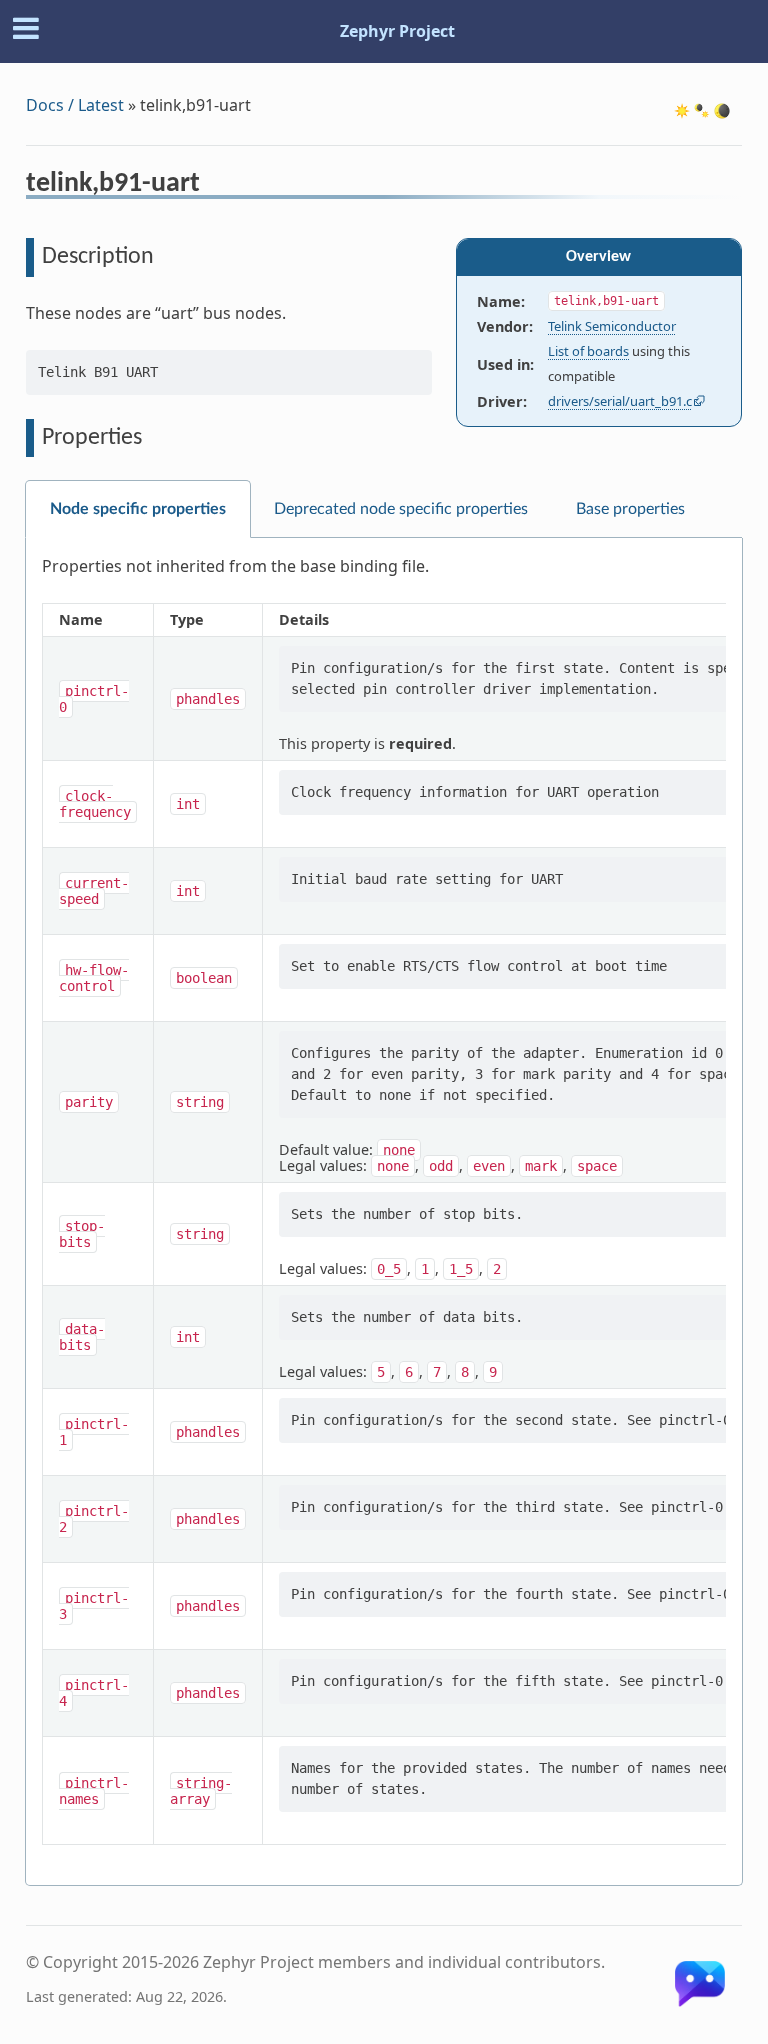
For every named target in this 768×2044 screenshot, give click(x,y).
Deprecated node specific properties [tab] (401, 509)
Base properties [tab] (630, 509)
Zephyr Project (397, 31)
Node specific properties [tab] (138, 509)
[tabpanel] (384, 1212)
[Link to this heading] (213, 186)
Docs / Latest (75, 105)
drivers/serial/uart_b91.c (620, 401)
